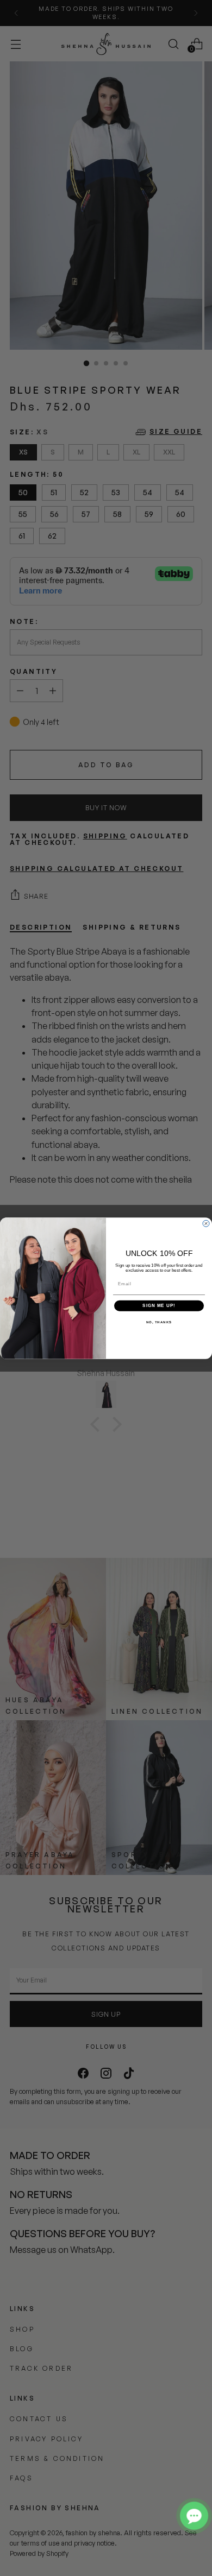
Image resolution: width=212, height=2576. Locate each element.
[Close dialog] (206, 1223)
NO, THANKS (159, 1322)
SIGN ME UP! (159, 1306)
